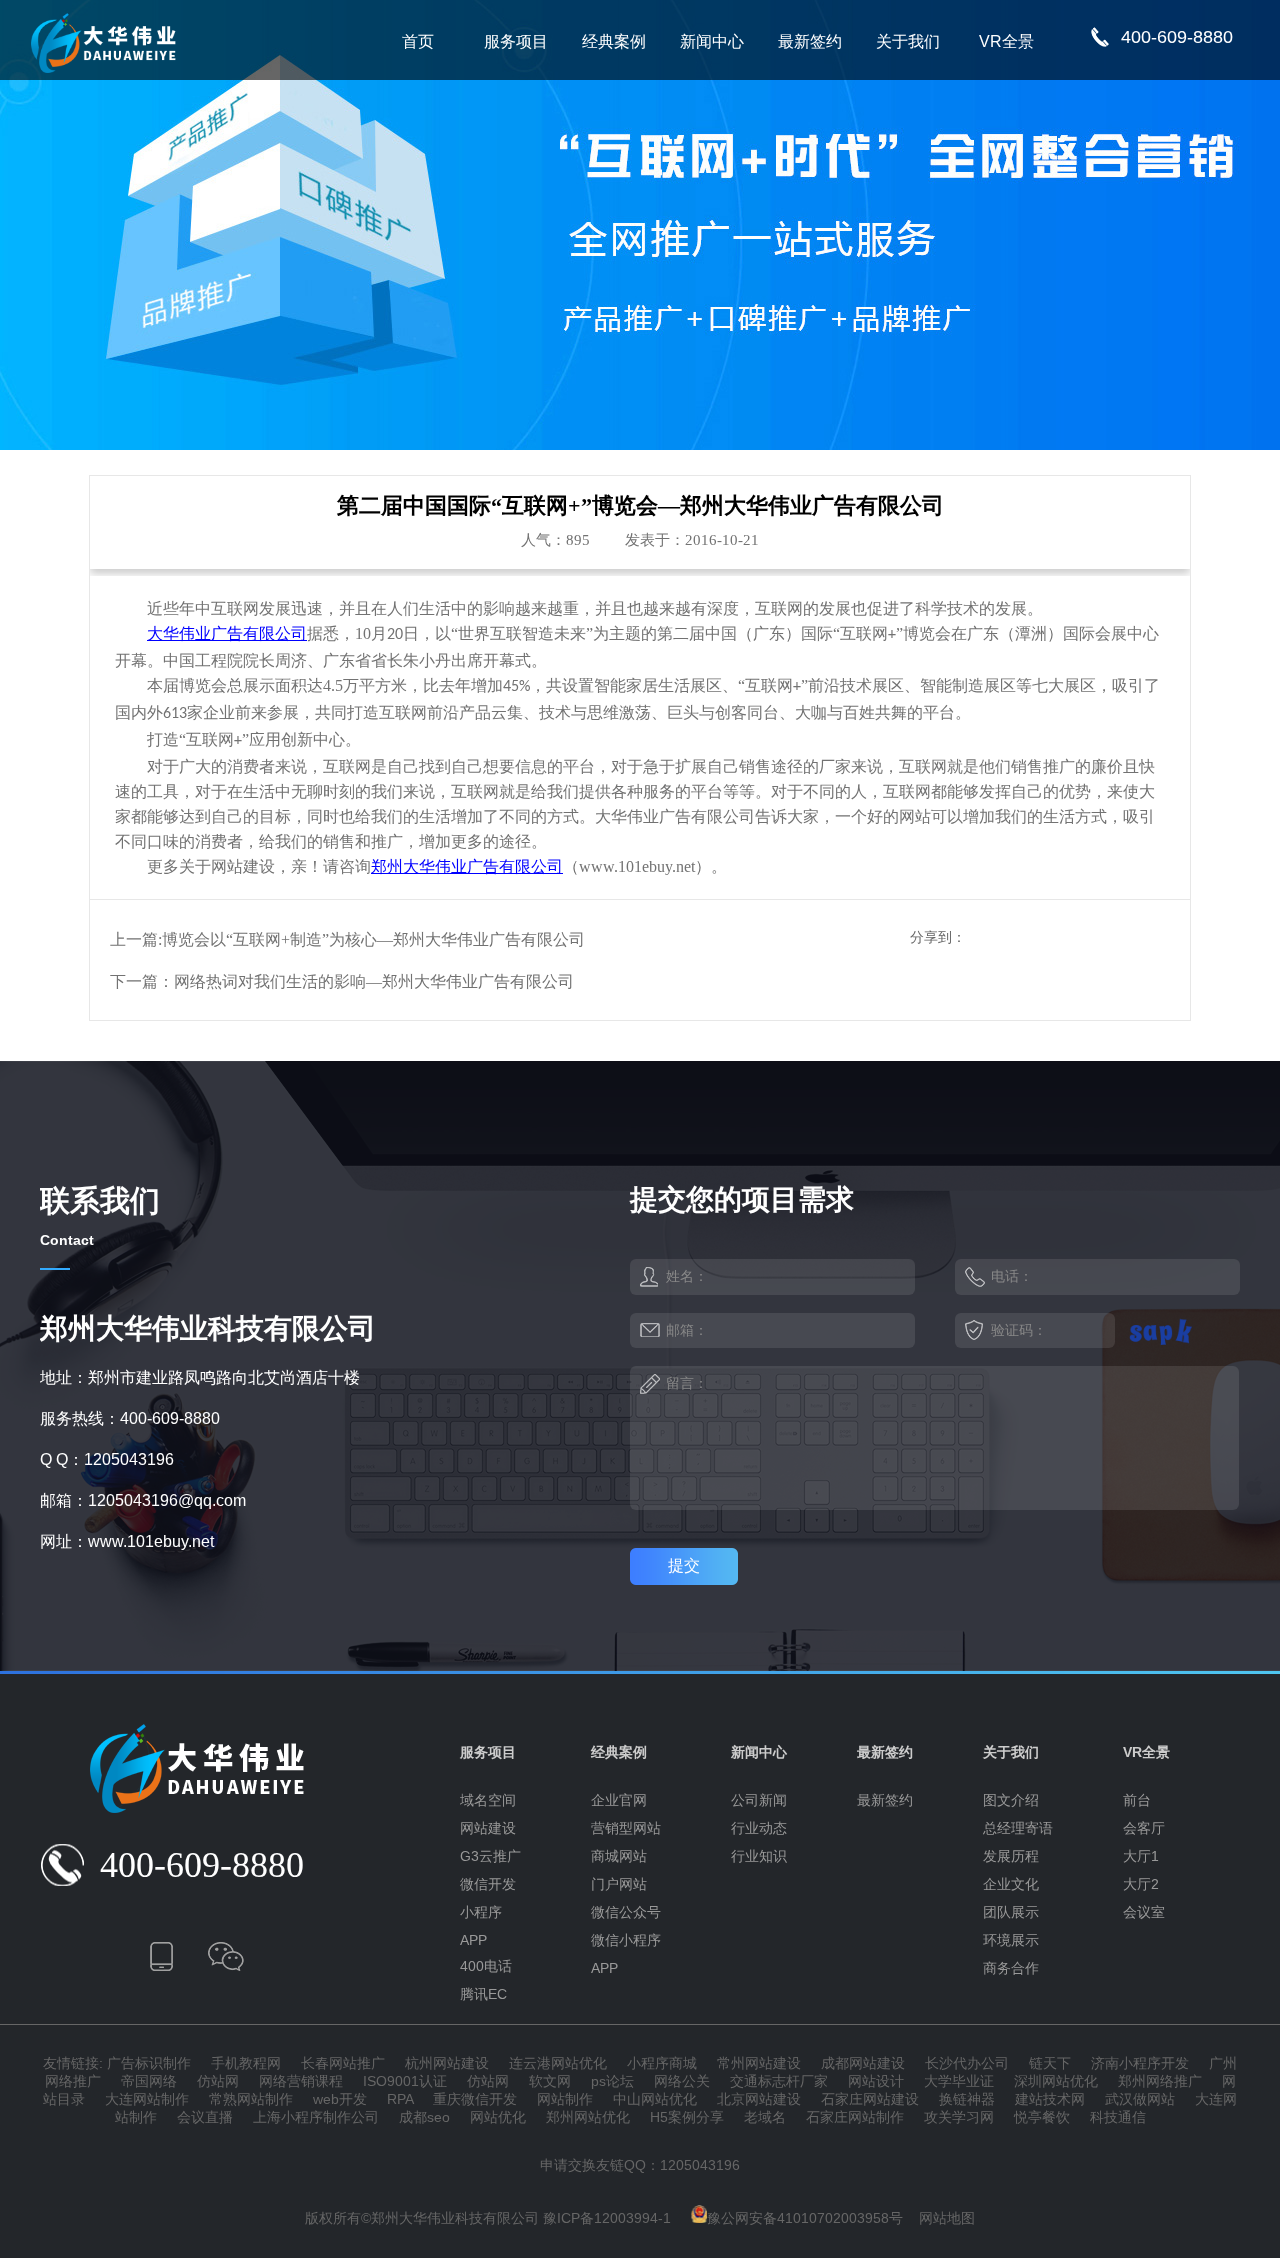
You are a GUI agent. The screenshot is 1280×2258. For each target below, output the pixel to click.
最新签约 (810, 41)
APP (473, 1940)
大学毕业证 (959, 2081)
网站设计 (876, 2081)
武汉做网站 (1140, 2099)
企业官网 (619, 1800)
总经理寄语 (1018, 1828)
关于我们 (908, 41)
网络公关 (682, 2081)
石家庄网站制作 (855, 2117)
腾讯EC (483, 1994)
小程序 (481, 1912)
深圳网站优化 (1056, 2081)
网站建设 (488, 1828)
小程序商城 (662, 2063)
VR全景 (1006, 41)
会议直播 (205, 2117)
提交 (684, 1565)
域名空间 (488, 1800)
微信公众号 (626, 1912)
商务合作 (1011, 1968)
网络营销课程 (301, 2081)
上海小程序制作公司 (316, 2117)
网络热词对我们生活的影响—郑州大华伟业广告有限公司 (374, 981)
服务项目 (516, 41)
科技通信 (1118, 2117)
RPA (400, 2099)
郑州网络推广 (1160, 2081)
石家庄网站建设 (870, 2099)
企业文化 (1011, 1884)
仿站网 (218, 2081)
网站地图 (947, 2218)
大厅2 (1141, 1884)
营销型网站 (626, 1828)
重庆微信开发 (475, 2099)
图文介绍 (1011, 1800)
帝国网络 (149, 2081)
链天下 (1050, 2063)
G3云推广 (490, 1856)
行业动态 (759, 1828)
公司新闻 (759, 1800)
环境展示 (1011, 1940)
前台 (1137, 1800)
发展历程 (1011, 1856)
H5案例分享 (687, 2117)
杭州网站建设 (447, 2063)
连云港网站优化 (558, 2063)
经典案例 (614, 41)
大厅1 (1141, 1856)
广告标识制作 (149, 2063)
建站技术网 (1050, 2099)
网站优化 (498, 2117)
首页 (418, 41)
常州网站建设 (759, 2063)
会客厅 (1144, 1828)
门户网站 (619, 1884)
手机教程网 (246, 2063)
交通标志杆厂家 (779, 2081)
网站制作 (565, 2099)
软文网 (550, 2081)
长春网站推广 (343, 2063)
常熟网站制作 (251, 2099)
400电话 (486, 1966)
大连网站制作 (147, 2099)
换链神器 (967, 2099)
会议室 (1144, 1912)
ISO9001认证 (405, 2081)
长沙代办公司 (967, 2063)
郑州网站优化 (588, 2117)
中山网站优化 (655, 2099)
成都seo (424, 2117)
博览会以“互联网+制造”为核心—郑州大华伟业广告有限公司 (373, 939)
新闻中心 (712, 41)
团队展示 (1011, 1912)
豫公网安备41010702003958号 (805, 2218)
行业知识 (759, 1856)
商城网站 (619, 1856)
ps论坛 (612, 2081)
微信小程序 (626, 1940)
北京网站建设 (759, 2099)
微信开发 (488, 1884)
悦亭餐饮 (1042, 2117)
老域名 (765, 2117)
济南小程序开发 (1140, 2063)
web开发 (340, 2099)
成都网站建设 (863, 2063)
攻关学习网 (959, 2117)
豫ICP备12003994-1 (607, 2218)
